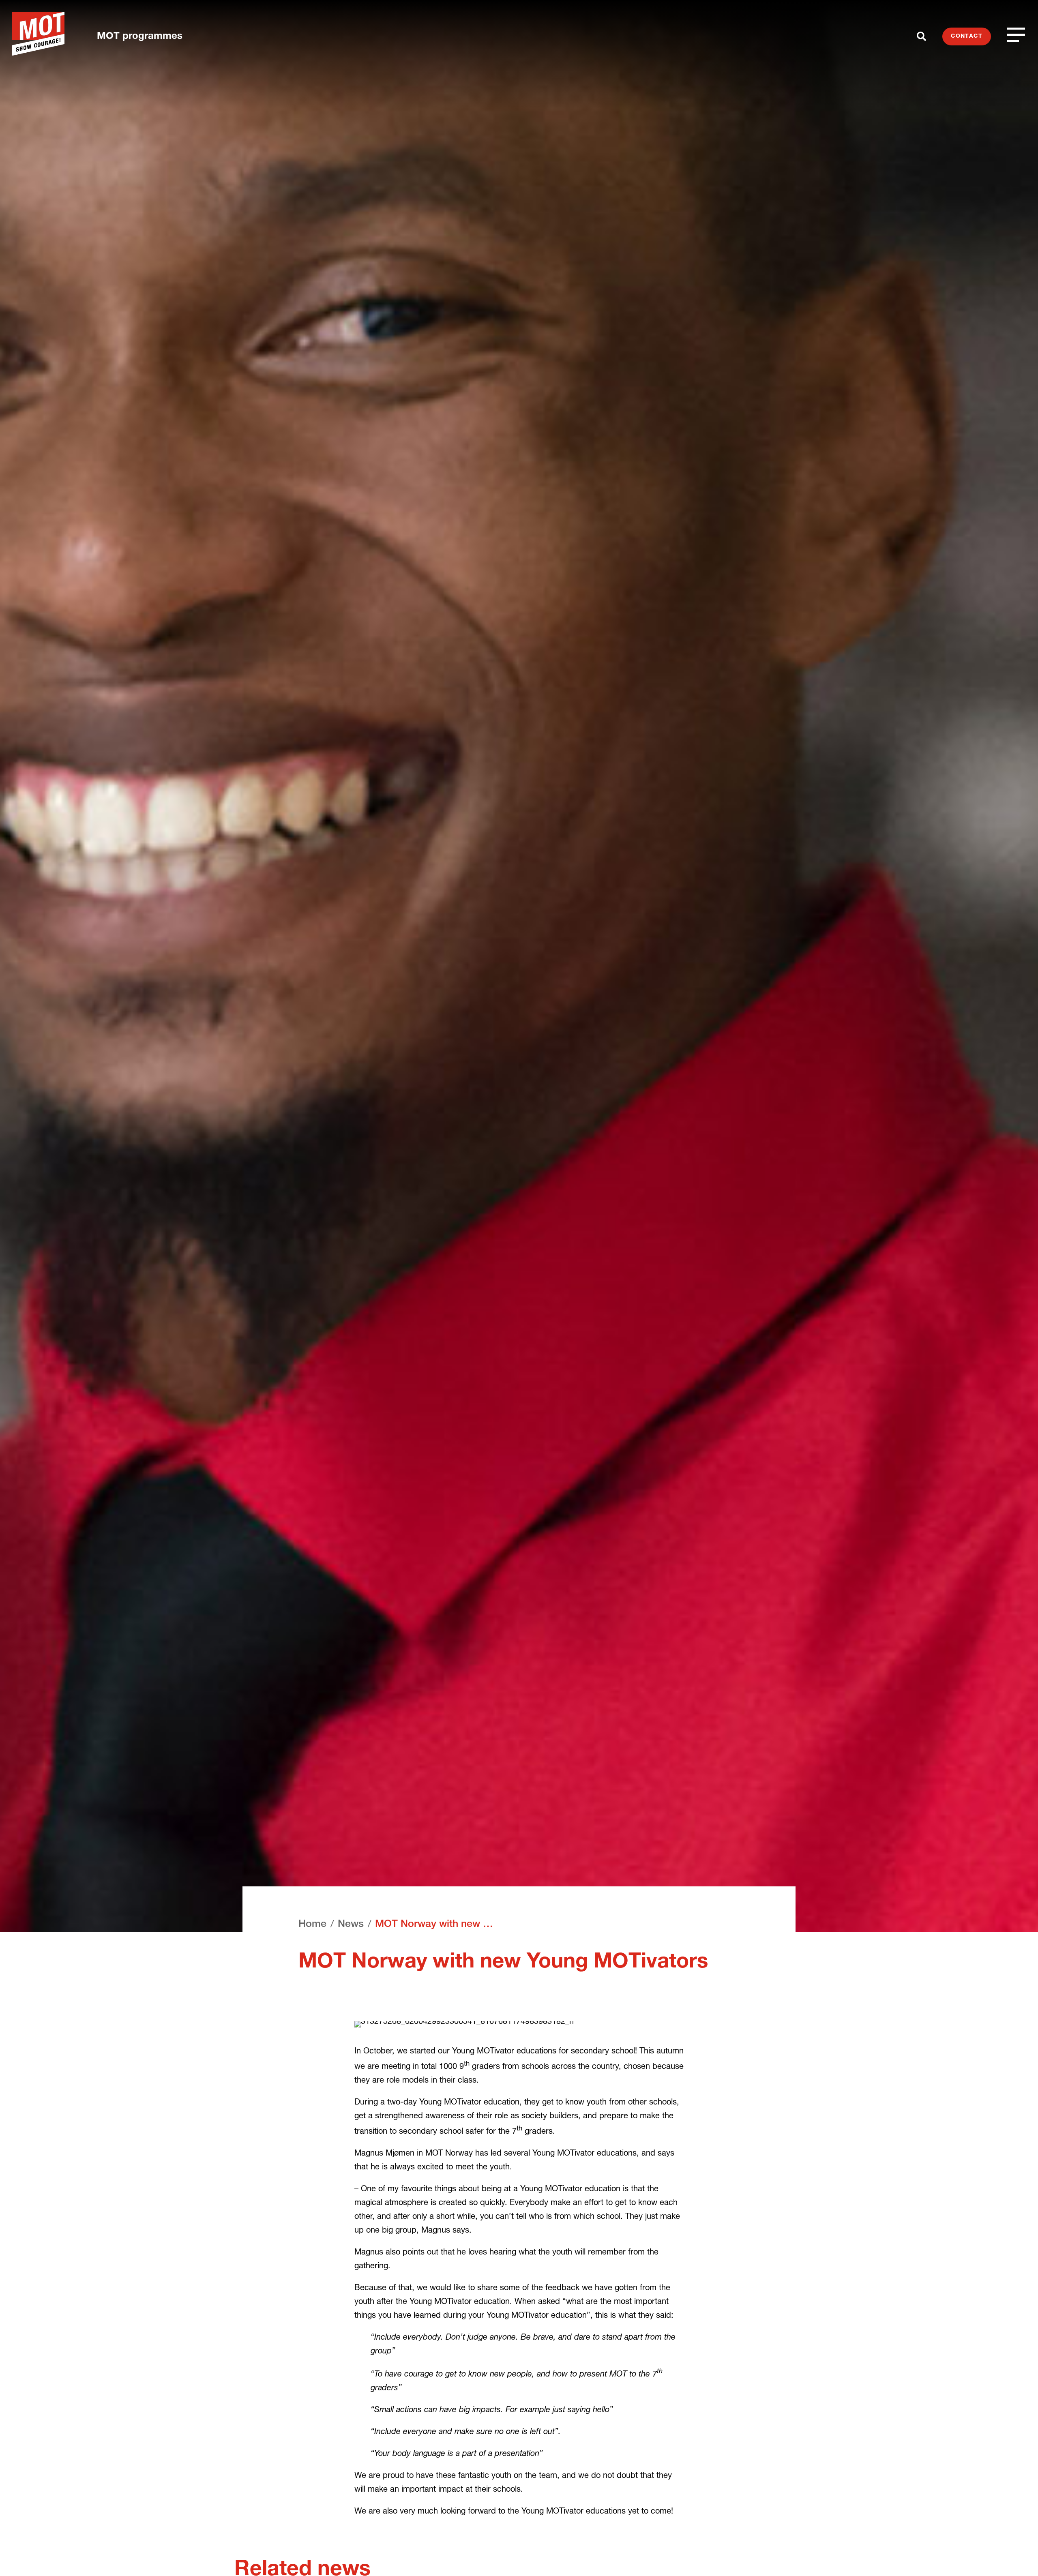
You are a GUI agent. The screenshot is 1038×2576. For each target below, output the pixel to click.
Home (312, 1925)
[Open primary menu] (1017, 35)
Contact (967, 36)
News (351, 1925)
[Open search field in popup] (921, 36)
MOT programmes (140, 37)
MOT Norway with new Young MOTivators (436, 1925)
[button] (1017, 2555)
